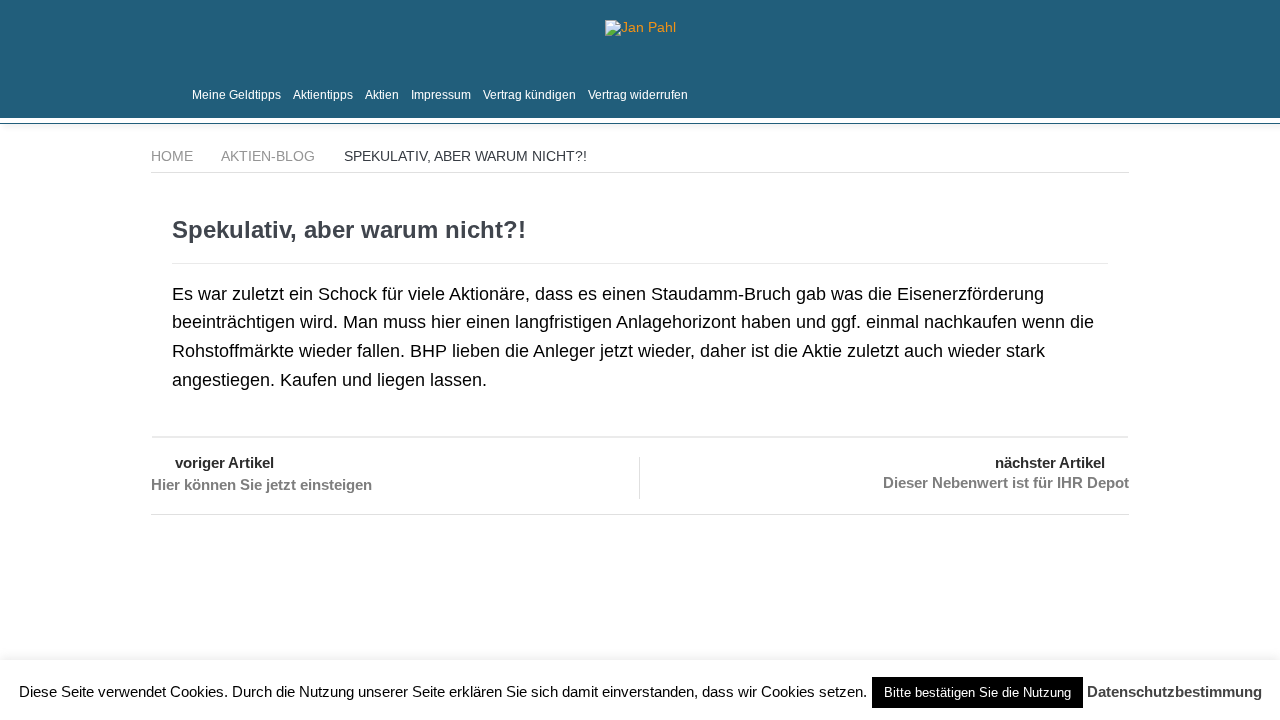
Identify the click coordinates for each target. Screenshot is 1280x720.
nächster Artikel (1050, 462)
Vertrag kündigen (529, 95)
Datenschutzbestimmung (1174, 691)
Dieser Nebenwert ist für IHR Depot (1006, 482)
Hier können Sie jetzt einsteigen (261, 484)
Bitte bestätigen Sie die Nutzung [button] (977, 692)
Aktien (382, 95)
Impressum (441, 95)
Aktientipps (323, 95)
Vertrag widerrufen (638, 95)
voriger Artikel (224, 462)
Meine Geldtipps (236, 95)
